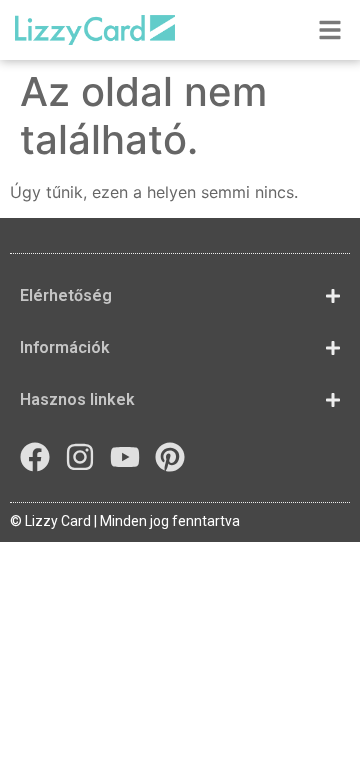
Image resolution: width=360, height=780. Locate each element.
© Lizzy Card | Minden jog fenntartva (125, 521)
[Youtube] (125, 457)
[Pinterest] (170, 457)
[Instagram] (80, 457)
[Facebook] (35, 457)
